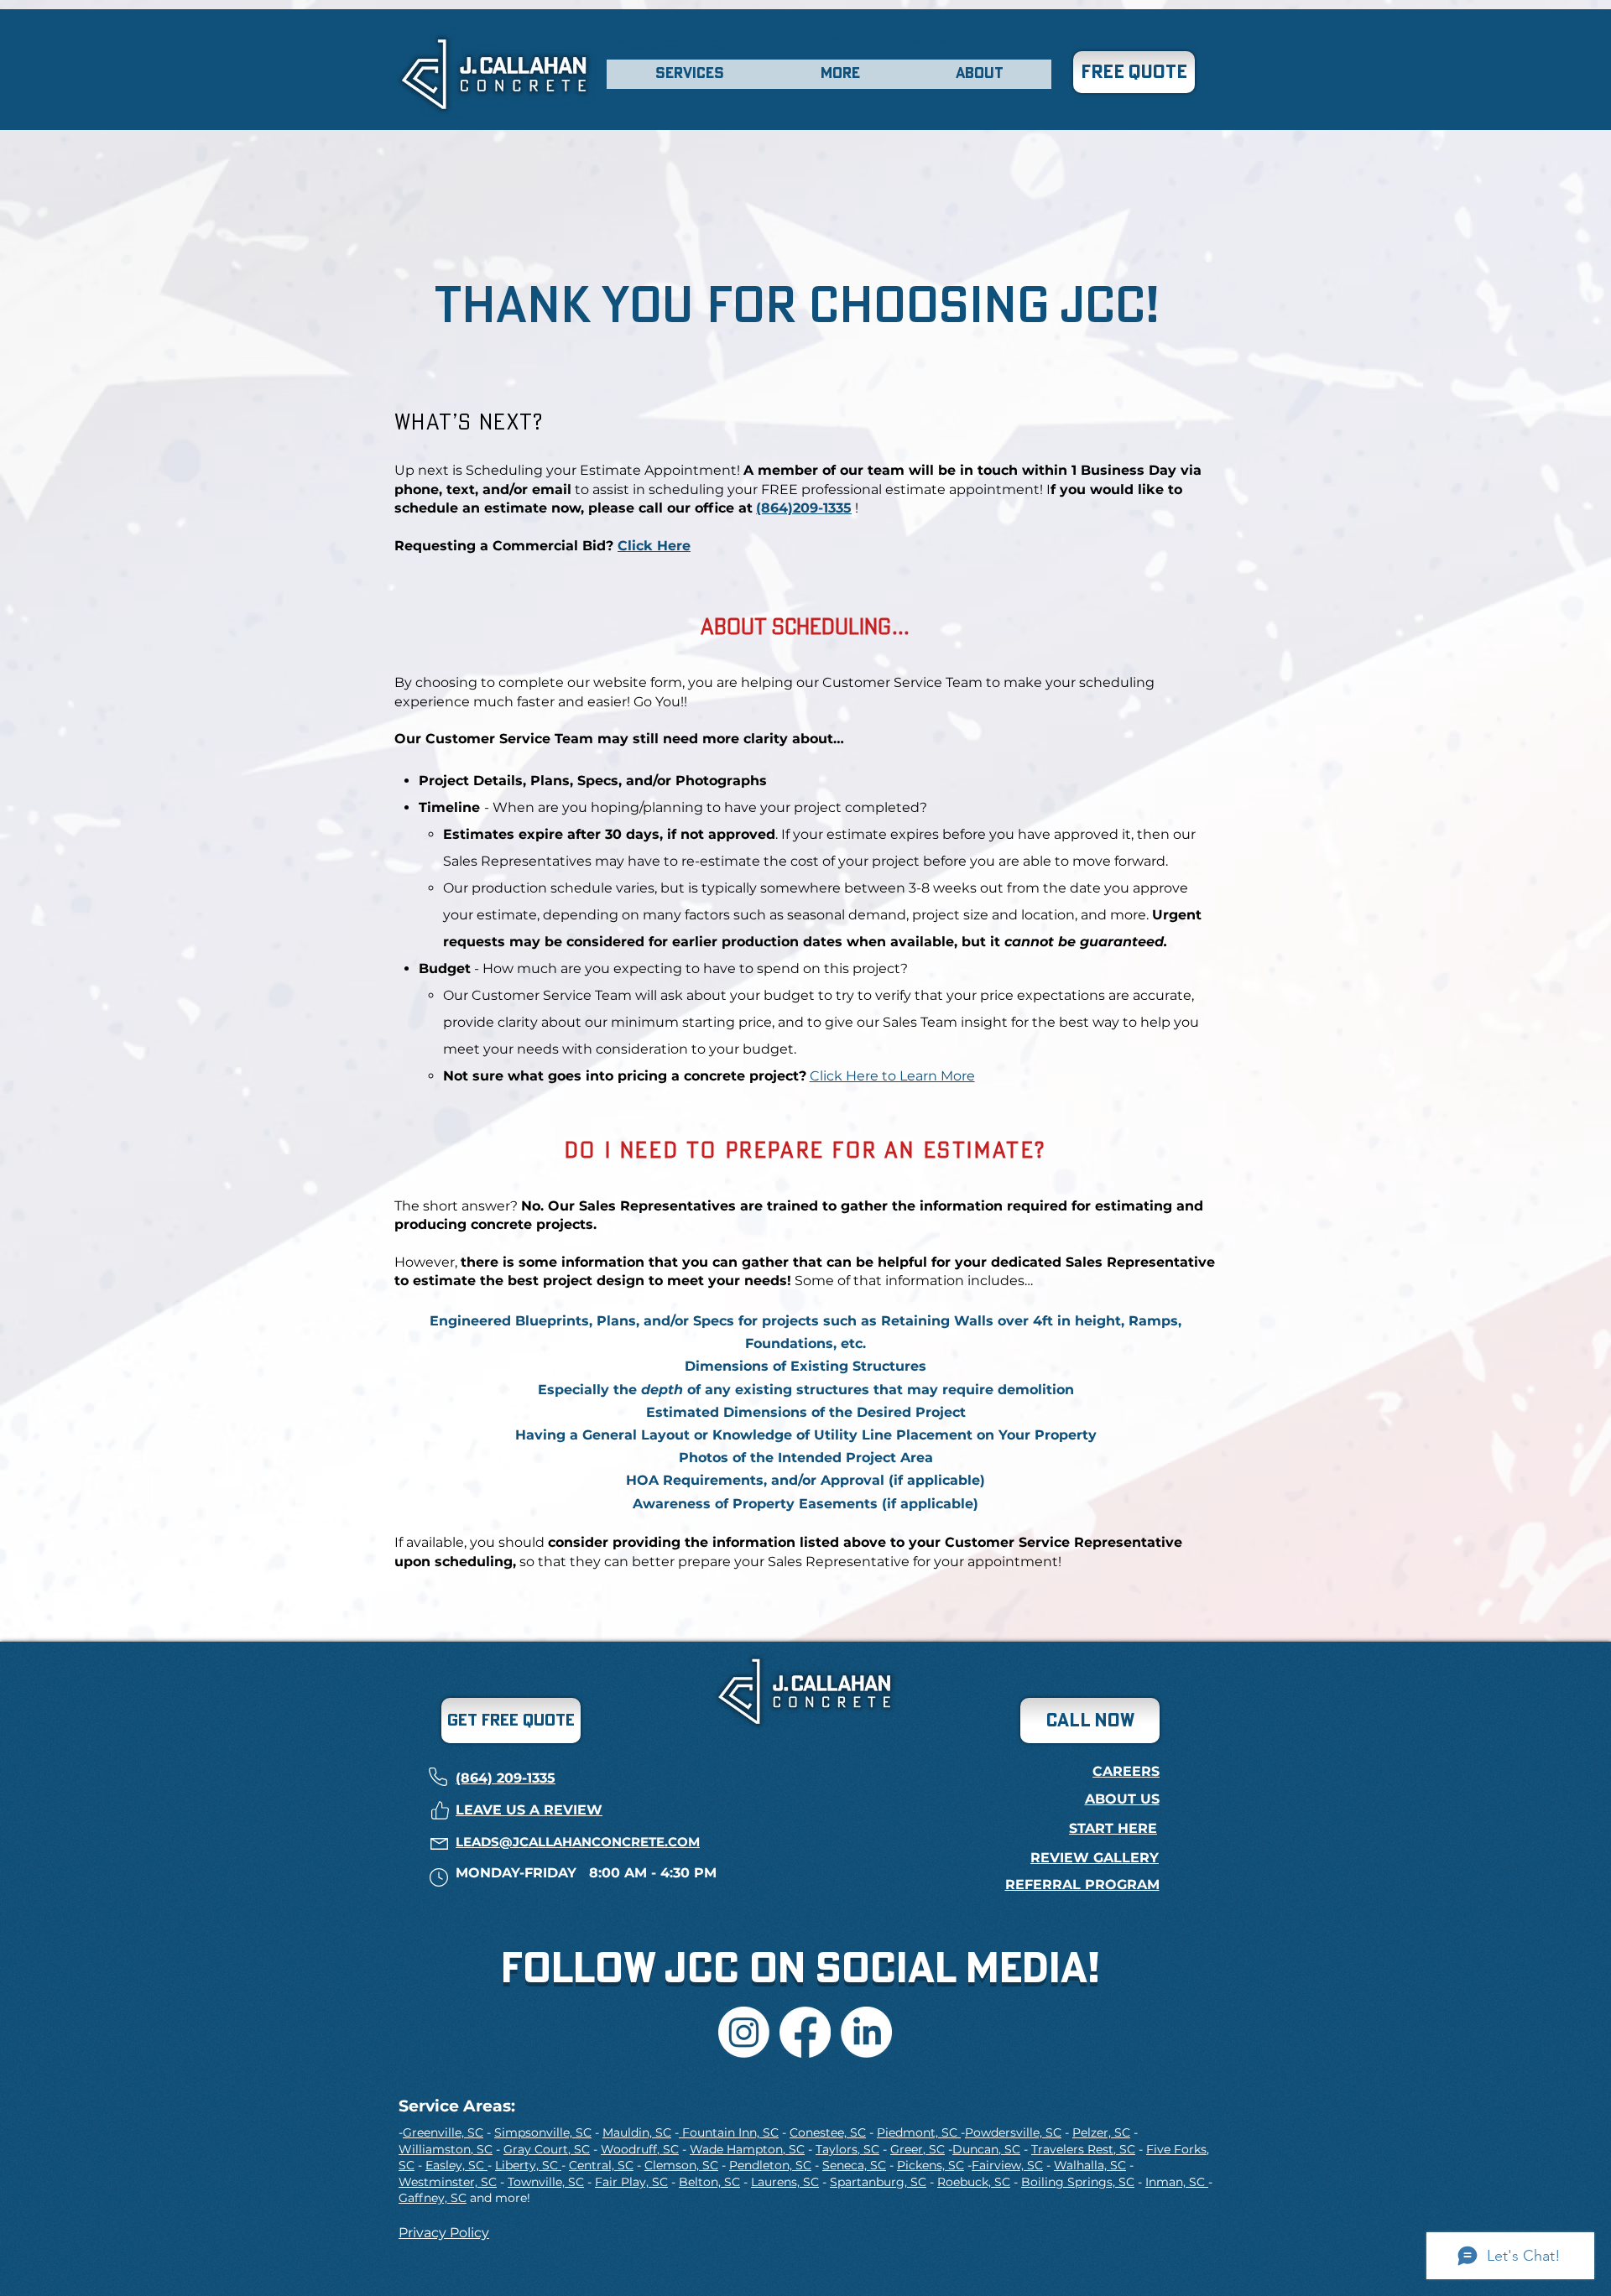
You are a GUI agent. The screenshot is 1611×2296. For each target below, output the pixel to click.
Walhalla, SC (1090, 2165)
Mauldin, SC (637, 2132)
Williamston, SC (446, 2149)
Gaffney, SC (433, 2198)
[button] (690, 74)
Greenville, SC (443, 2132)
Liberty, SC (528, 2165)
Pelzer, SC (1101, 2132)
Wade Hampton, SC (747, 2149)
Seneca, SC (854, 2165)
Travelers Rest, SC (1083, 2149)
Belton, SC (709, 2182)
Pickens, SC (931, 2165)
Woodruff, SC (640, 2149)
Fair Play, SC (631, 2182)
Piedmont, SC (919, 2132)
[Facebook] (805, 2032)
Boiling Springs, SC (1078, 2182)
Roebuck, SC (974, 2182)
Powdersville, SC (1013, 2132)
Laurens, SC (785, 2182)
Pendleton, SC (770, 2165)
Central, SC (601, 2165)
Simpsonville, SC (543, 2132)
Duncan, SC (986, 2149)
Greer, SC (918, 2149)
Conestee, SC (828, 2132)
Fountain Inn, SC (729, 2132)
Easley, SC (456, 2165)
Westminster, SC (448, 2182)
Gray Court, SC (547, 2149)
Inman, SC (1177, 2182)
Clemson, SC (681, 2165)
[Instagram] (744, 2032)
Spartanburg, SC (878, 2182)
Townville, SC (546, 2182)
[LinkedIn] (866, 2032)
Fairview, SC (1007, 2165)
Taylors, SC (847, 2149)
